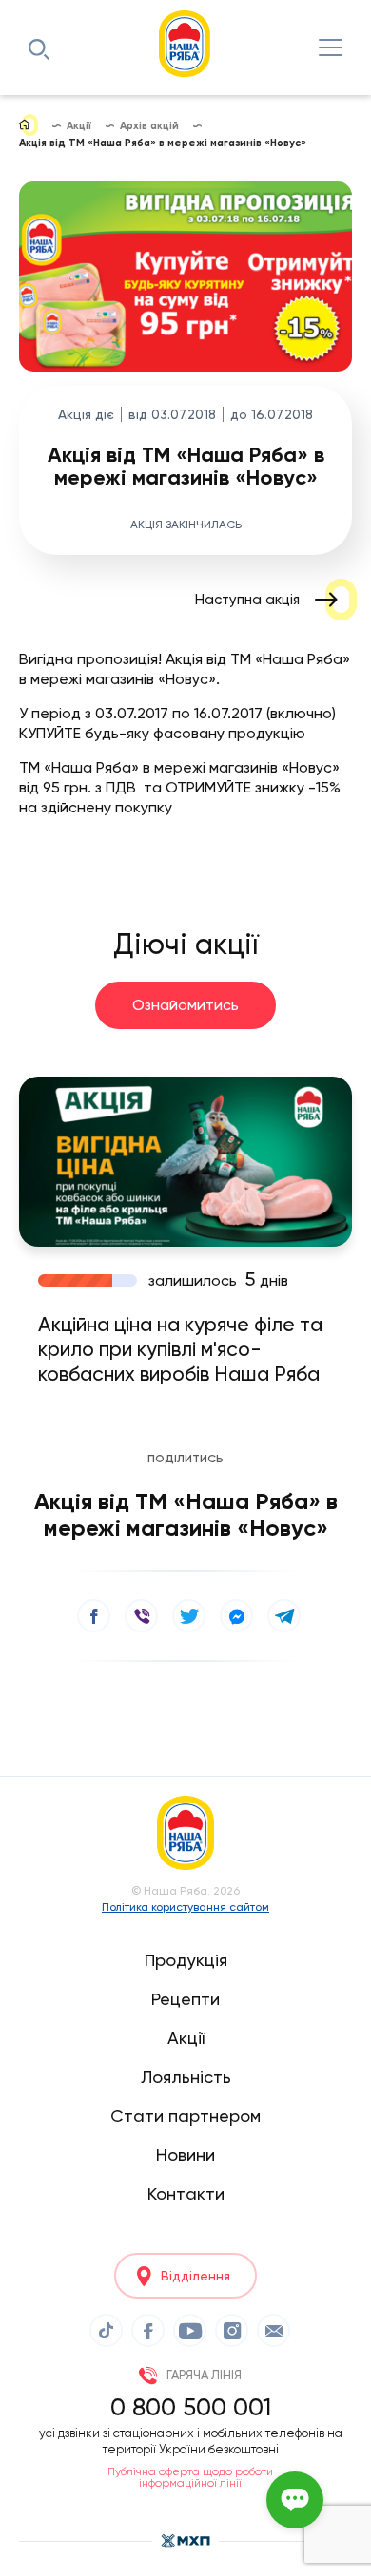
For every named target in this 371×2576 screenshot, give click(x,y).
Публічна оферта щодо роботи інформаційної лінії (190, 2477)
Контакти (186, 2194)
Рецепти (185, 1999)
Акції (186, 2038)
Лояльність (186, 2077)
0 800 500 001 (191, 2407)
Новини (185, 2155)
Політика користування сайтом (185, 1907)
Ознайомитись (185, 1005)
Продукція (186, 1960)
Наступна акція (247, 600)
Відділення (195, 2276)
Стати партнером (185, 2116)
